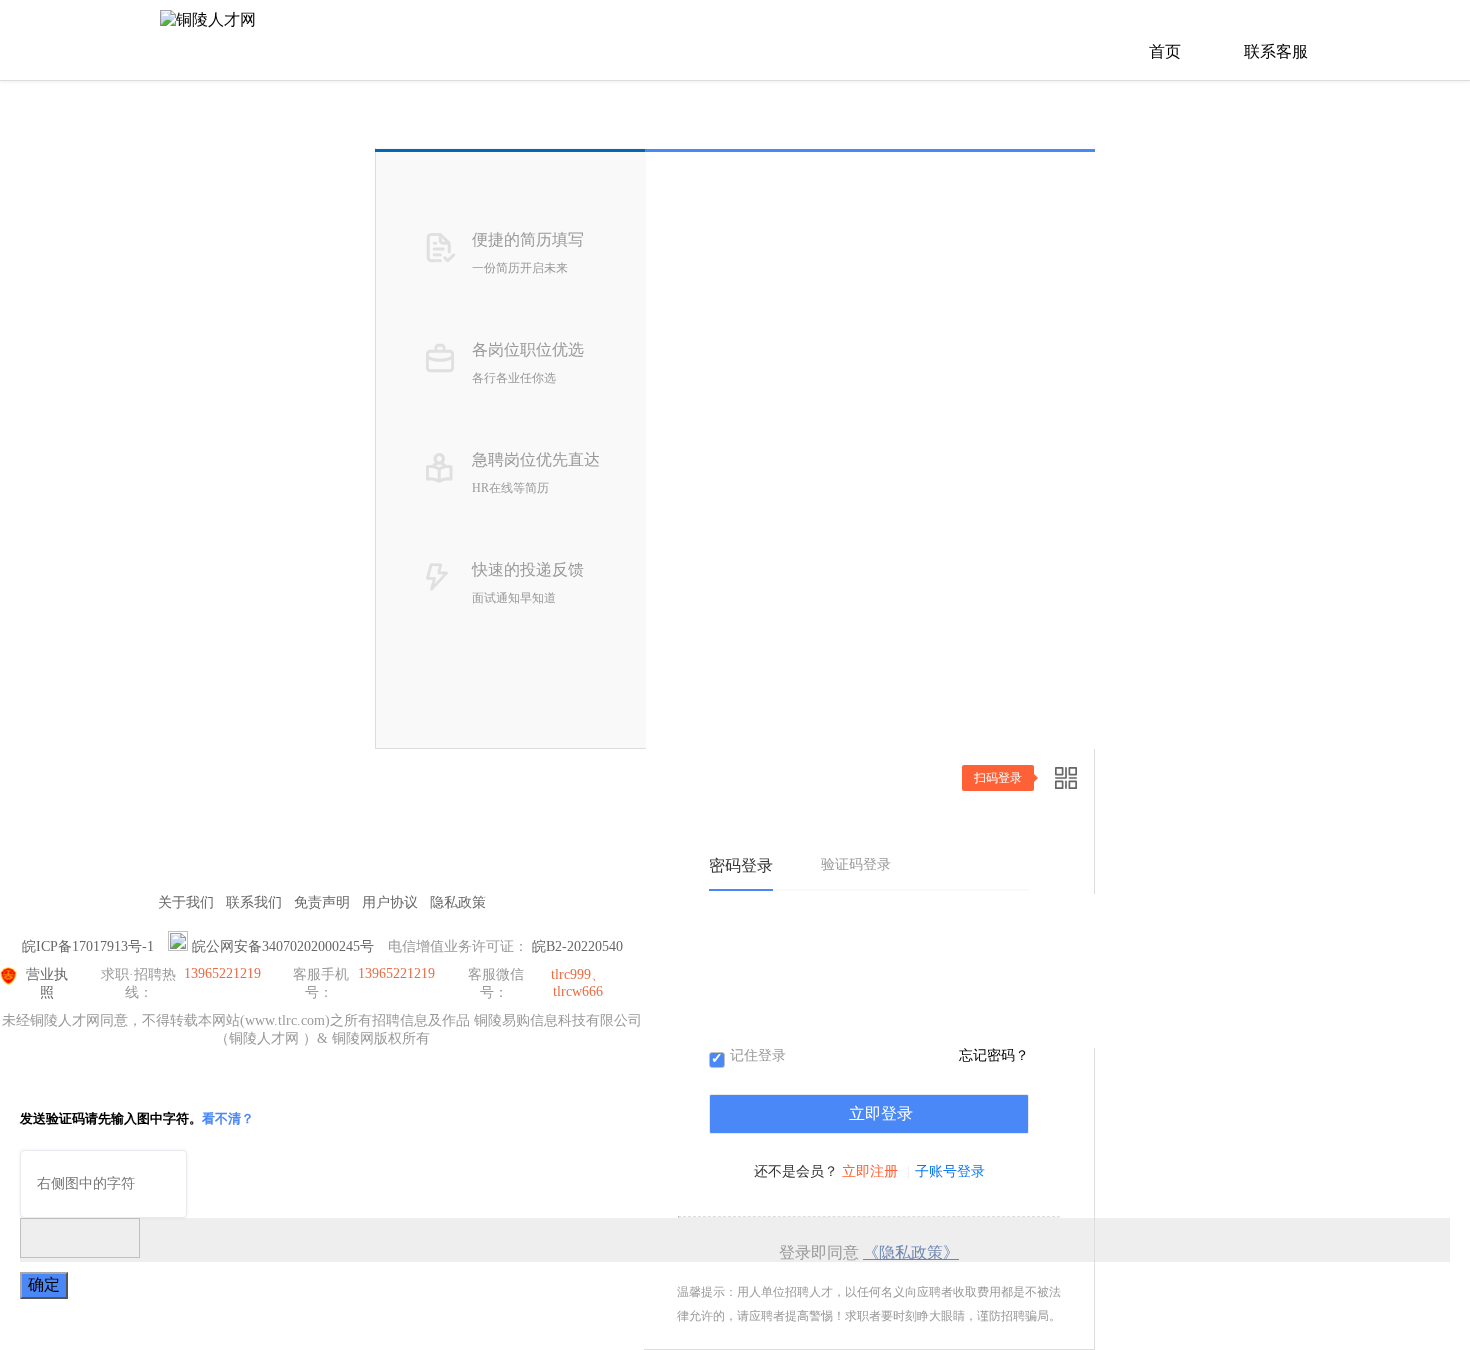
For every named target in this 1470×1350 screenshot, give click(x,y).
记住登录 (758, 1056)
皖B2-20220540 (577, 946)
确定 (44, 1284)
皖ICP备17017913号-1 (88, 946)
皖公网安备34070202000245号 (283, 946)
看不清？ (228, 1118)
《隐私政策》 (911, 1252)
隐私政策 (458, 902)
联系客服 (1276, 51)
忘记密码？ (994, 1055)
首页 (1165, 51)
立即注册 (870, 1171)
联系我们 (254, 902)
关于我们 (186, 902)
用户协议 (390, 902)
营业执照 (47, 983)
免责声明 (322, 902)
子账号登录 (950, 1171)
